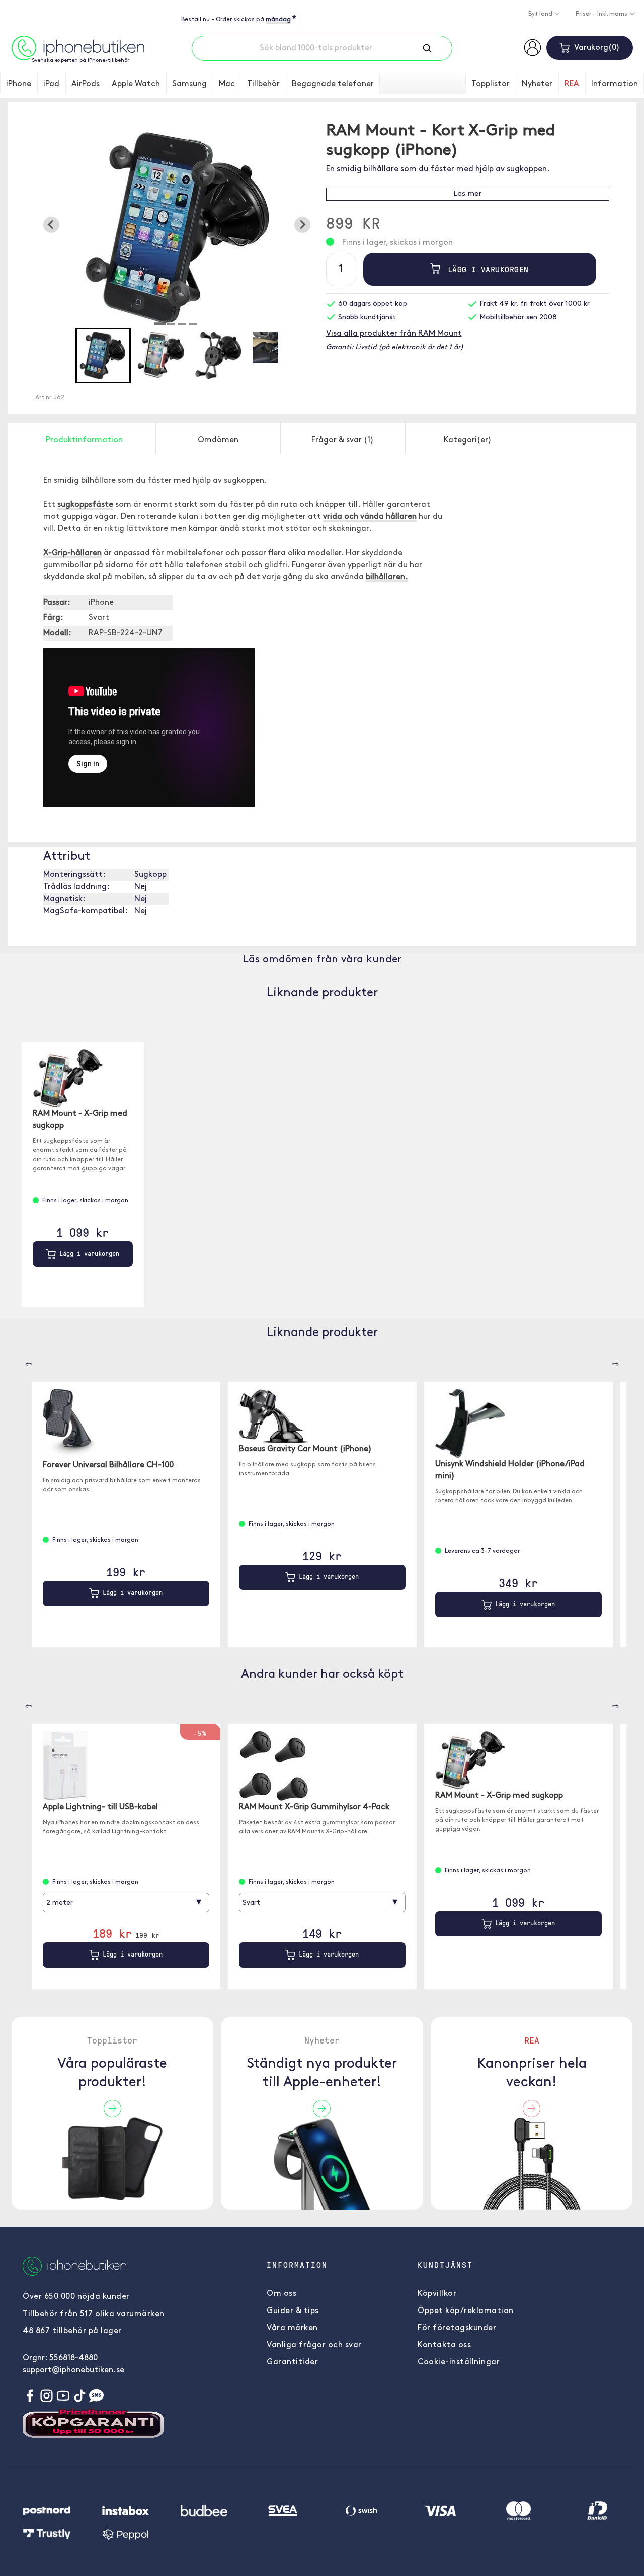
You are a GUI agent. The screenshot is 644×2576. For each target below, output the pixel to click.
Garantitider (292, 2362)
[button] (103, 356)
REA (572, 84)
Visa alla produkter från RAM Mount (394, 334)
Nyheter (537, 84)
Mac (227, 84)
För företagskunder (457, 2328)
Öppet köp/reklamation (466, 2311)
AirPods (86, 84)
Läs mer (467, 194)
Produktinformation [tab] (84, 440)
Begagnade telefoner (333, 84)
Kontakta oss (444, 2345)
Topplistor (491, 84)
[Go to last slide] (51, 225)
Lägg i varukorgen (486, 269)
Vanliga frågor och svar (314, 2345)
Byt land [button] (541, 14)
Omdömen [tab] (218, 440)
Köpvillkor (437, 2294)
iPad (51, 84)
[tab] (160, 324)
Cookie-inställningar (459, 2362)
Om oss (281, 2294)
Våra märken (292, 2328)
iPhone (19, 84)
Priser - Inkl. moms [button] (602, 14)
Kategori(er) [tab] (468, 440)
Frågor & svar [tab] (343, 440)
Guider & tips (293, 2311)
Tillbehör (263, 84)
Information (615, 84)
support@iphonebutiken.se (73, 2370)
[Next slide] (302, 225)
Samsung (189, 84)
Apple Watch (136, 84)
